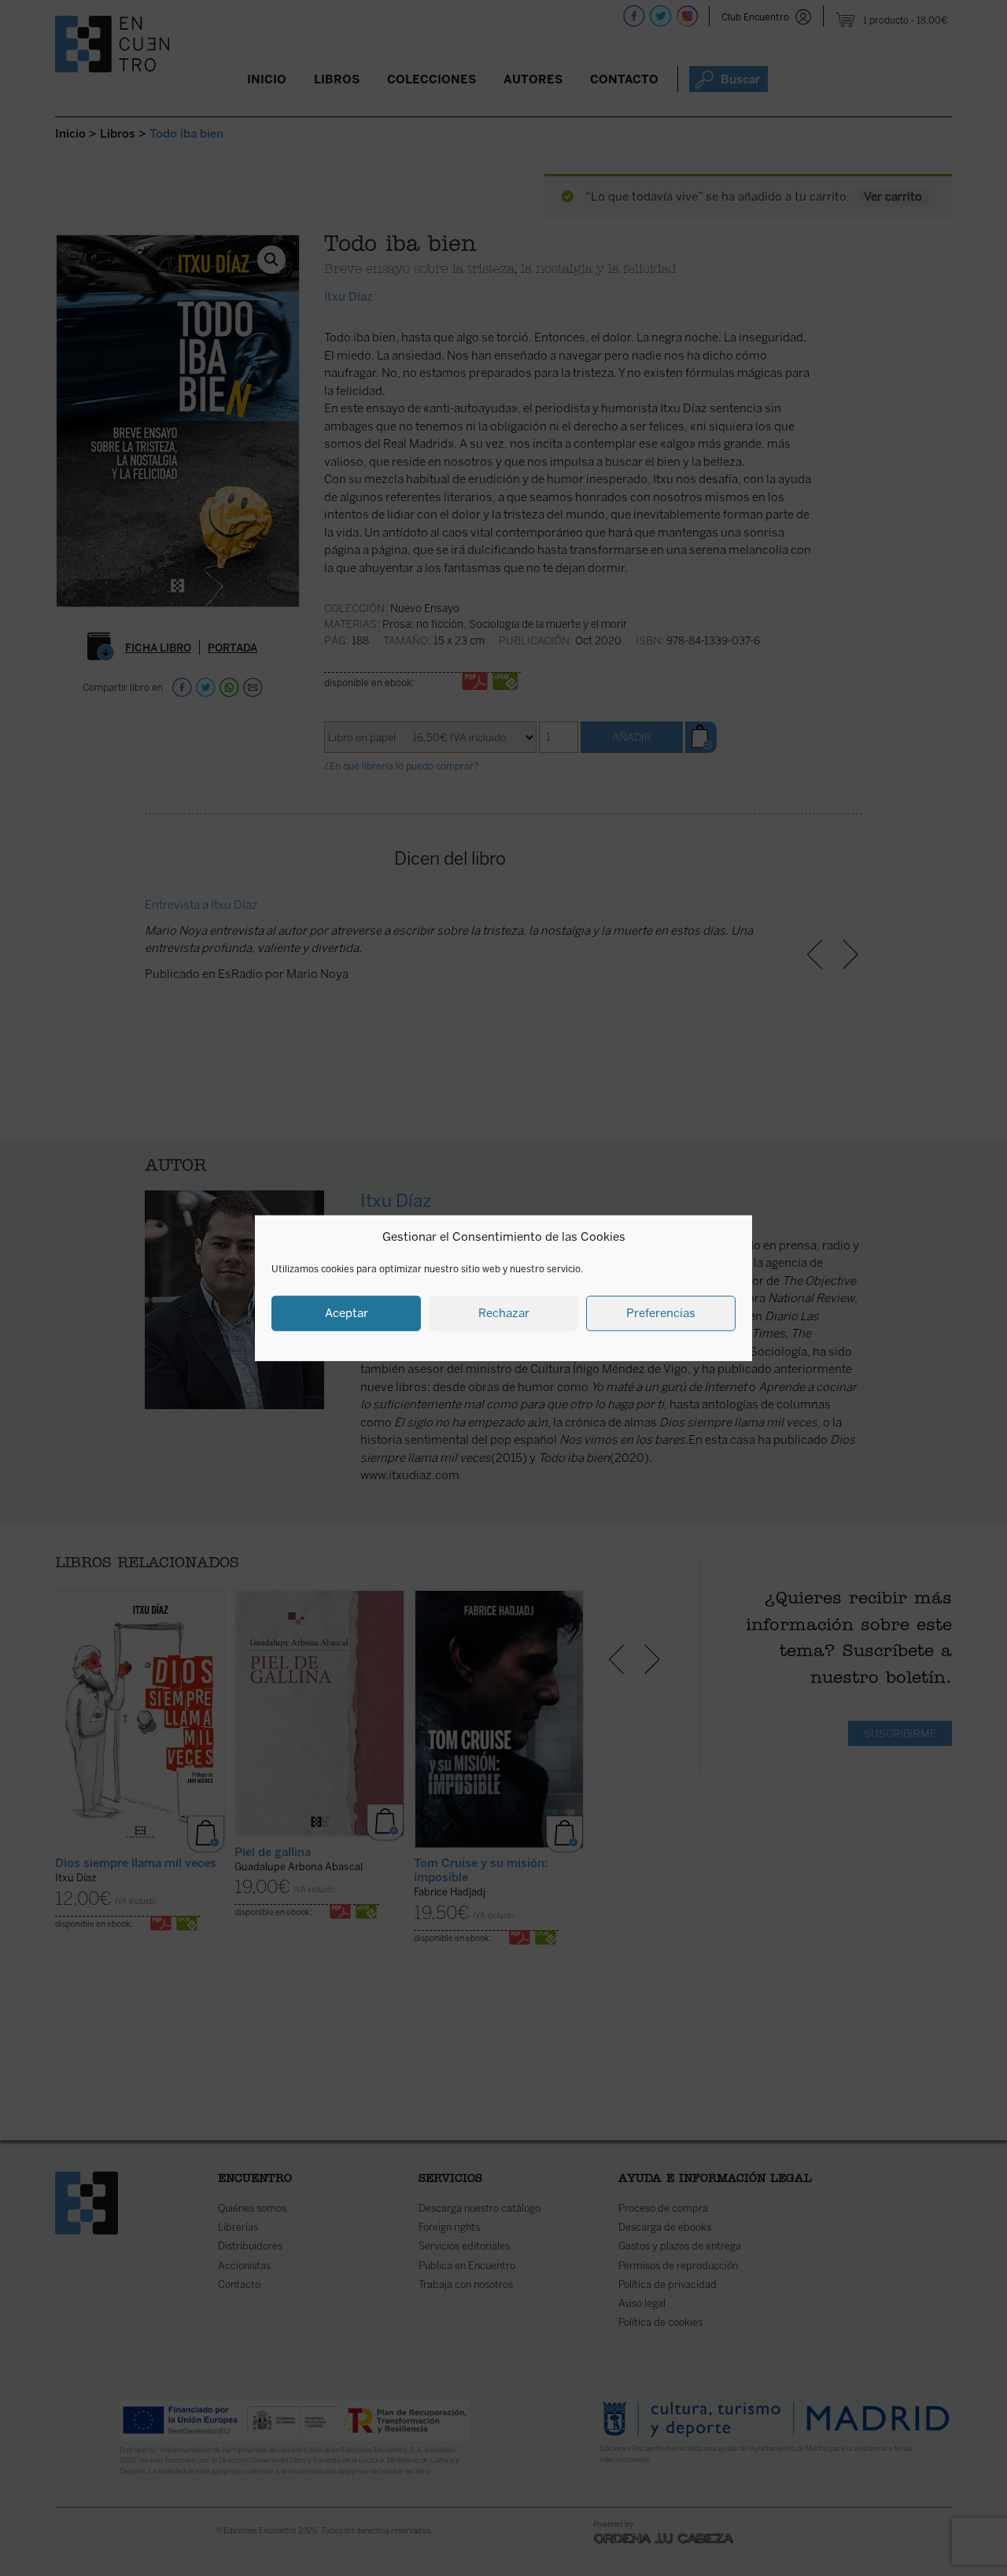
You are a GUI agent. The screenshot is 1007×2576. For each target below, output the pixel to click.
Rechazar (504, 1313)
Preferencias (661, 1313)
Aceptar (347, 1313)
